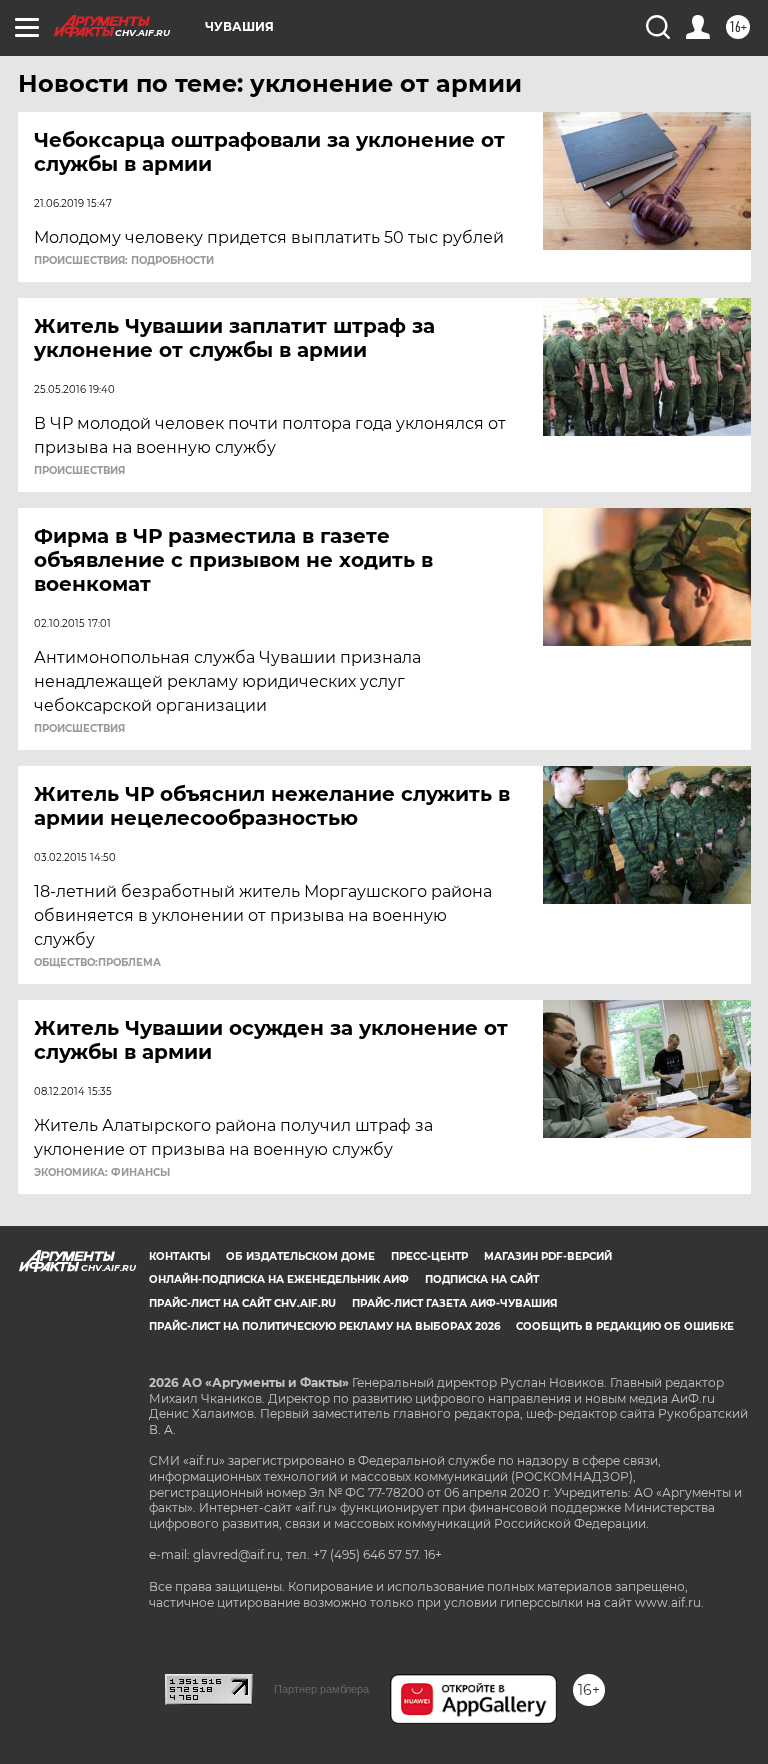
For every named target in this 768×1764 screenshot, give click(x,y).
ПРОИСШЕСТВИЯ (79, 471)
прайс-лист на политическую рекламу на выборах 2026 (324, 1326)
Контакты (179, 1256)
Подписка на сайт (482, 1279)
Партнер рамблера (321, 1689)
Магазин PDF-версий (548, 1256)
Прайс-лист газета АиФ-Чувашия (454, 1303)
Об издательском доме (300, 1256)
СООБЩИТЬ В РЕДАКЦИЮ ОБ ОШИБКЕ (625, 1326)
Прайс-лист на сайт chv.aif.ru (242, 1303)
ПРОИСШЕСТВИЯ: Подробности (124, 261)
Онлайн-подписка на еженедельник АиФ (279, 1279)
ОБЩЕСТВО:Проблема (97, 963)
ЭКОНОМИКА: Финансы (102, 1173)
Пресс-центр (429, 1256)
